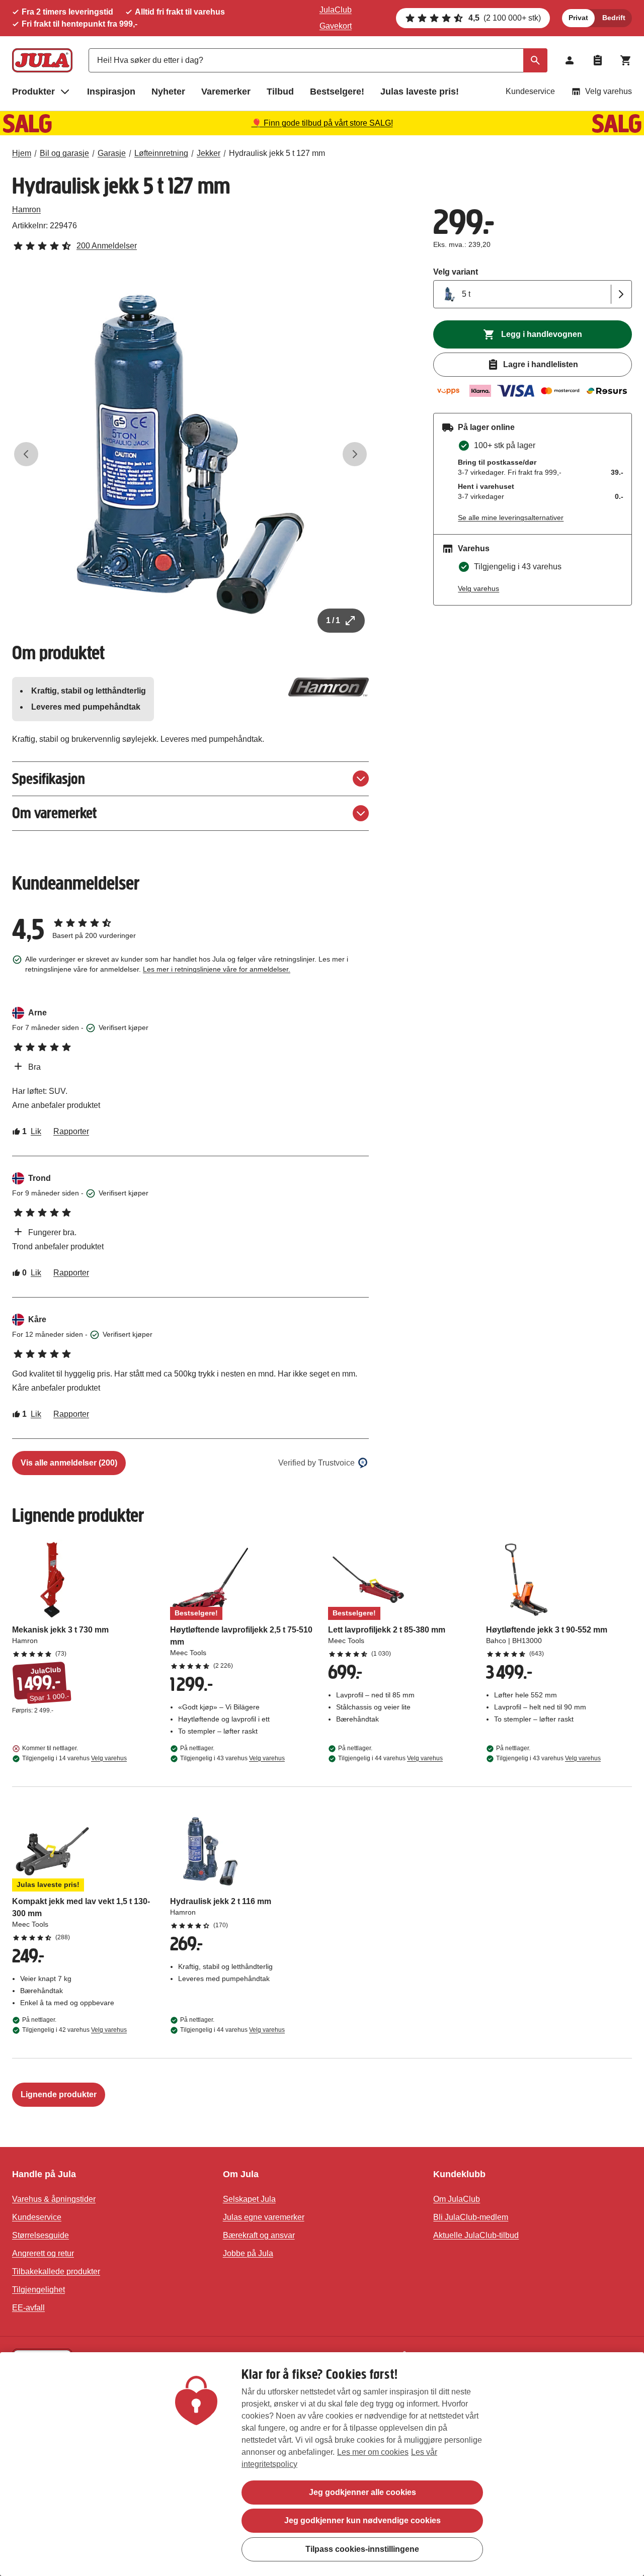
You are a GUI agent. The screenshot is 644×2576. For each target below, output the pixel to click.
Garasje (112, 153)
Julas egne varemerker (264, 2217)
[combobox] (318, 60)
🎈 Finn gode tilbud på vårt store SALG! (322, 123)
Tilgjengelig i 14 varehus (74, 1758)
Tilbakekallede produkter (56, 2271)
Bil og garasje (64, 153)
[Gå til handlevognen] (626, 60)
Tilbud (280, 92)
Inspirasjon (111, 92)
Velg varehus (609, 91)
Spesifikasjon (49, 779)
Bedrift (614, 18)
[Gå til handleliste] (598, 60)
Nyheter (168, 92)
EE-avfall (28, 2308)
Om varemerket (54, 813)
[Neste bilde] (355, 454)
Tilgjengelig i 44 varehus (390, 1758)
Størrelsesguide (41, 2235)
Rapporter (71, 1131)
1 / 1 (333, 620)
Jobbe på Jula (248, 2253)
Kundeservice (530, 91)
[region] (322, 2464)
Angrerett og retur (43, 2253)
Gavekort (336, 26)
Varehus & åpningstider (54, 2199)
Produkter (33, 92)
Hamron (26, 209)
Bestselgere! (337, 92)
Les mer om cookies (373, 2452)
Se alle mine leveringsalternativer (511, 518)
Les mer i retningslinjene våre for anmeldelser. (217, 969)
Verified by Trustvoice (316, 1463)
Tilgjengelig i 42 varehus (74, 2030)
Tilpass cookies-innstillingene (362, 2549)
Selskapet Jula (249, 2199)
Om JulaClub (457, 2199)
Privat (578, 18)
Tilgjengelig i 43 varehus (232, 1758)
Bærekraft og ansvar (259, 2235)
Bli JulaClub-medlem (471, 2217)
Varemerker (226, 92)
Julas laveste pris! (420, 92)
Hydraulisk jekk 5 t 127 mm (277, 153)
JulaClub (336, 10)
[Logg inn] (570, 60)
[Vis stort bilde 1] (190, 454)
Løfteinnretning (161, 153)
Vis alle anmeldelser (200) (69, 1463)
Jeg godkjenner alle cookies (363, 2492)
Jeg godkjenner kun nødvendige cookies (363, 2520)
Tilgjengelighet (38, 2290)
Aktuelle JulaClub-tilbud (476, 2235)
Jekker (209, 153)
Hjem (22, 153)
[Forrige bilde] (26, 454)
